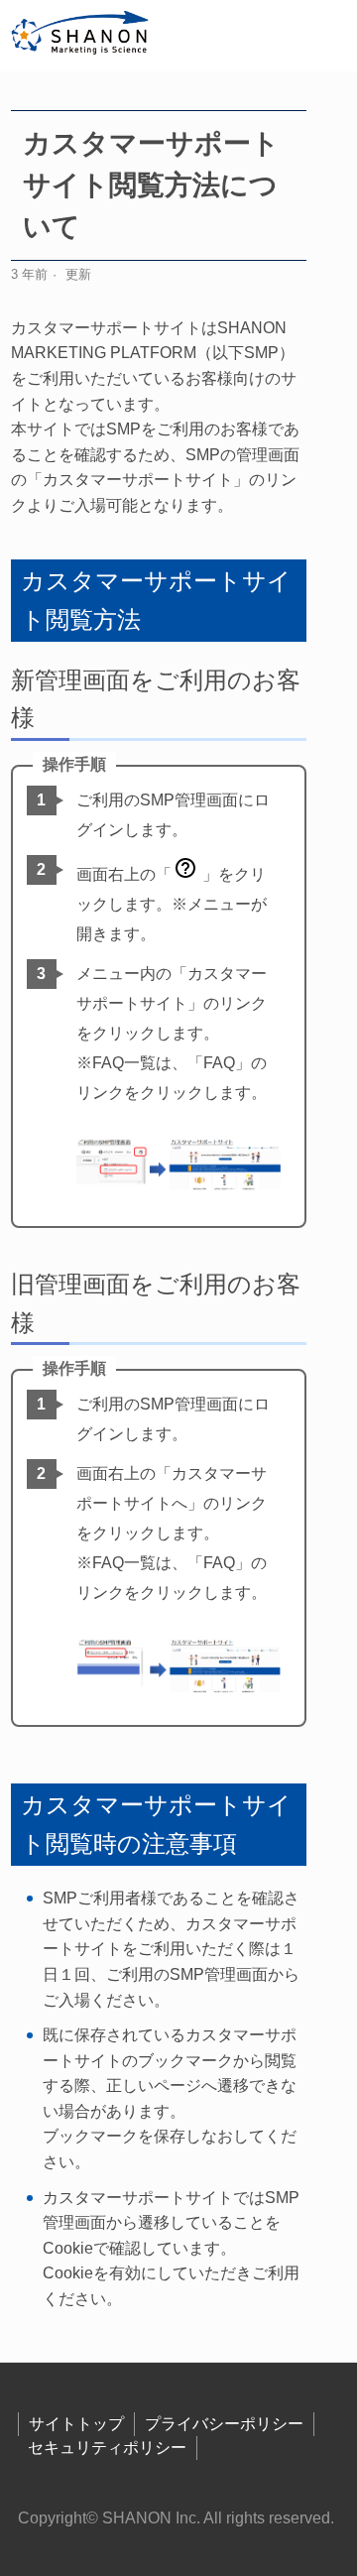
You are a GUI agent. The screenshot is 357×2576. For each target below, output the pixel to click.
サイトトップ (76, 2424)
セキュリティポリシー (107, 2448)
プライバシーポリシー (224, 2424)
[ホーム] (81, 36)
